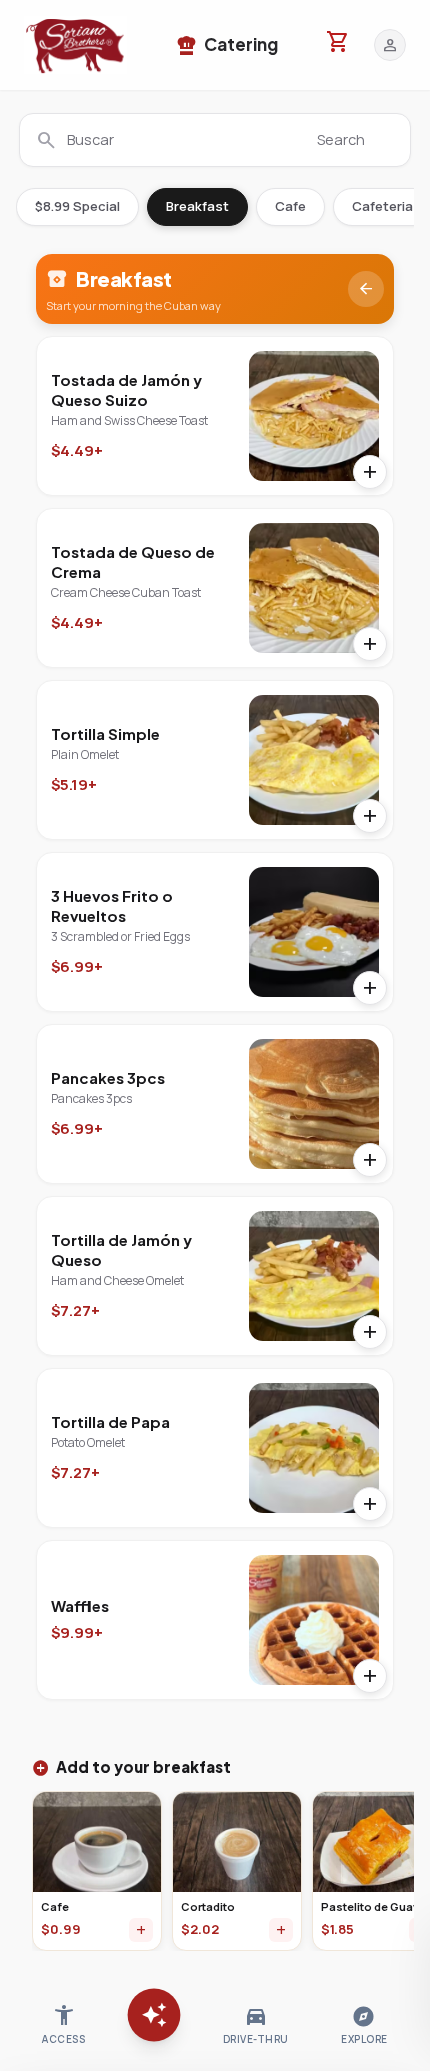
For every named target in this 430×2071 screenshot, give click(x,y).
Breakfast (197, 206)
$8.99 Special (77, 206)
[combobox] (215, 140)
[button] (75, 45)
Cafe (290, 206)
